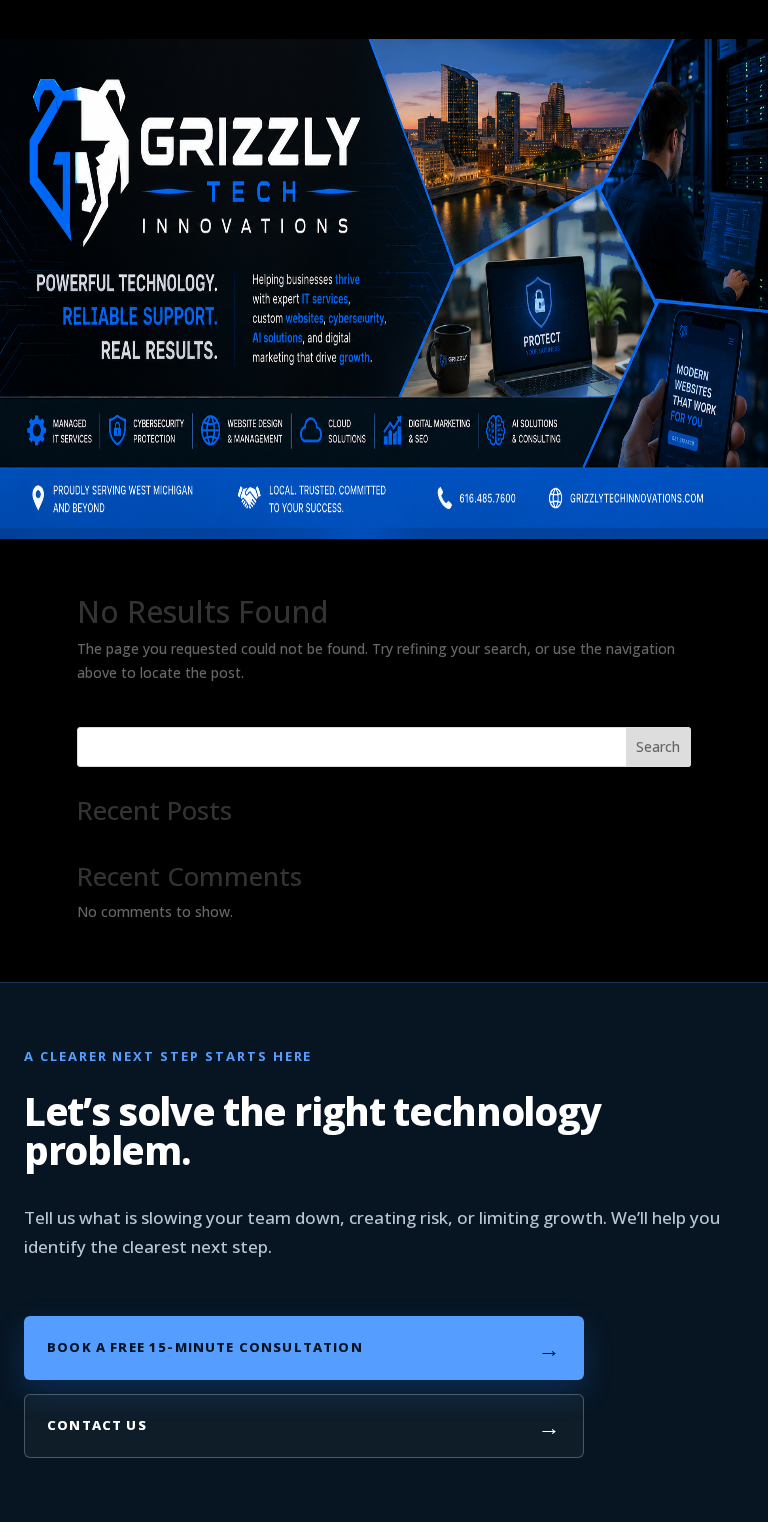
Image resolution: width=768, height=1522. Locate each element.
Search (658, 746)
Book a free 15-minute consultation (304, 1348)
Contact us (304, 1426)
